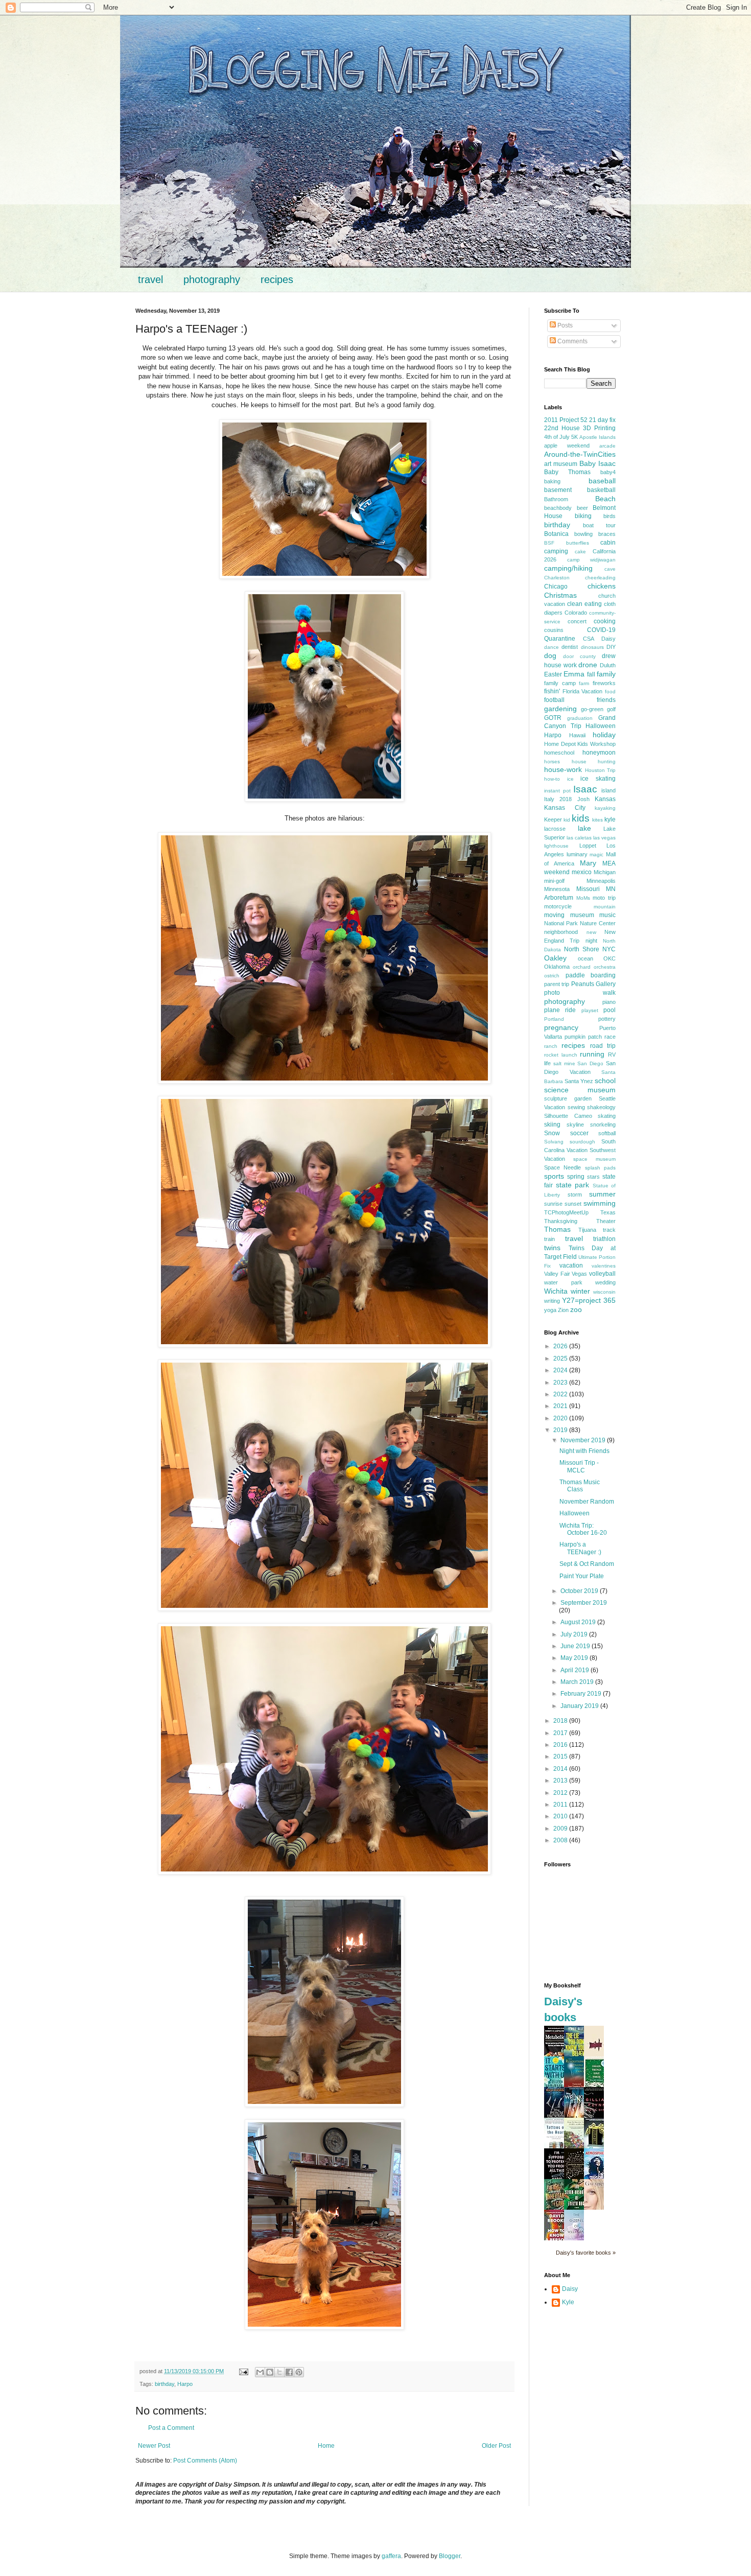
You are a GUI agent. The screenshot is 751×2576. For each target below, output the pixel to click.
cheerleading (600, 578)
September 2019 (584, 1603)
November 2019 (584, 1440)
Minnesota (557, 889)
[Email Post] (243, 2371)
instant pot (557, 791)
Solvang (554, 1142)
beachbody (558, 508)
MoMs (583, 898)
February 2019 (582, 1694)
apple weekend (567, 446)
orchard (582, 967)
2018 (561, 1721)
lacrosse (555, 829)
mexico (582, 872)
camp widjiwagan (592, 560)
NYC (609, 949)
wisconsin (604, 1292)
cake (580, 552)
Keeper (553, 819)
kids (581, 818)
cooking (605, 621)
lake (584, 828)
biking (583, 516)
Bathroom (556, 499)
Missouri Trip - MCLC (579, 1466)
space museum (594, 1159)
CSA (589, 639)
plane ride (560, 1010)
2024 (561, 1370)
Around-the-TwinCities (580, 454)
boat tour (599, 525)
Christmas (560, 595)
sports (554, 1176)
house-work (563, 769)
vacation (571, 1266)
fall (591, 674)
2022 (561, 1394)
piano (609, 1002)
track (609, 1230)
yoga (550, 1310)
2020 (561, 1418)
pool (609, 1010)
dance (551, 647)
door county (579, 656)
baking (552, 481)
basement (558, 490)
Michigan (605, 872)
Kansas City (565, 808)
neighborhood (561, 932)
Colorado (576, 613)
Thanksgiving (561, 1221)
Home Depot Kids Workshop (580, 744)
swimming (600, 1203)
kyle (610, 819)
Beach (605, 499)
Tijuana (587, 1230)
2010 (561, 1816)
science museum (580, 1090)
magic (596, 854)
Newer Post (154, 2446)
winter (580, 1291)
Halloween (601, 726)
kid (567, 820)
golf (611, 709)
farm (584, 683)
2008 (561, 1840)
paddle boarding (591, 975)
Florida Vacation (583, 691)
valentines (604, 1266)
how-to (552, 779)
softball (607, 1133)
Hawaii (577, 735)
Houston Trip (601, 770)
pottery (607, 1019)
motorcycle (558, 906)
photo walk (580, 993)
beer (582, 508)
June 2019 (576, 1646)
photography (212, 279)
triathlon (604, 1239)
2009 (561, 1829)
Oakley (555, 958)
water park (563, 1282)
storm (575, 1195)
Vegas (579, 1274)
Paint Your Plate (582, 1576)
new (591, 932)
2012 (561, 1793)
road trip (603, 1046)
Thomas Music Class (580, 1486)
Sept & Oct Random (587, 1564)
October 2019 (580, 1591)
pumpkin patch (583, 1037)
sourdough (582, 1142)
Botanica (556, 534)
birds (609, 516)
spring (576, 1177)
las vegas (604, 838)
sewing (576, 1107)
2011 (561, 1805)
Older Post (496, 2446)
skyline (575, 1125)
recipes (277, 279)
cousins (554, 630)
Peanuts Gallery (593, 984)
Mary (588, 863)
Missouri (588, 889)
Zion (563, 1310)
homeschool (559, 753)
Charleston (557, 578)
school (605, 1081)
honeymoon (599, 753)
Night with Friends (584, 1451)
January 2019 (580, 1706)
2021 (561, 1406)
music (607, 915)
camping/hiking (568, 568)
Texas (608, 1212)
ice (570, 779)
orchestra (605, 967)
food (610, 692)
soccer (579, 1133)
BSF (549, 543)
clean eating (584, 604)
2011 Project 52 (566, 420)
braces (607, 534)
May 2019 (575, 1658)
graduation (580, 718)
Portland (554, 1019)
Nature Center (598, 923)
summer (602, 1194)
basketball (601, 490)
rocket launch (561, 1055)
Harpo (185, 2384)
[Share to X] (279, 2372)
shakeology (601, 1107)
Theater (606, 1221)
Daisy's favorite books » (586, 2253)
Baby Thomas (567, 472)
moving (554, 915)
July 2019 (575, 1634)
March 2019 (578, 1682)
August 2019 (579, 1622)
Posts (564, 325)
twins (552, 1248)
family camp (560, 683)
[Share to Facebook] (289, 2372)
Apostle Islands (597, 437)
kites (597, 820)
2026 (561, 1346)
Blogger (450, 2556)
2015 (561, 1757)
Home (326, 2446)
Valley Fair (557, 1274)
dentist (570, 647)
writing (552, 1301)
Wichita (556, 1291)
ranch (551, 1046)
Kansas (605, 799)
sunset (573, 1204)
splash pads (600, 1168)
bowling (583, 534)
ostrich (552, 976)
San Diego (590, 1063)
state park (573, 1185)
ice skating (598, 779)
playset (590, 1010)
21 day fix (602, 420)
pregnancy (561, 1027)
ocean (585, 958)
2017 (561, 1733)
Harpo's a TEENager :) (580, 1548)
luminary (577, 854)
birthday (165, 2384)
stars (593, 1177)
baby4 (608, 472)
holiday (604, 735)
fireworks (604, 683)
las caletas (579, 838)
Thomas (557, 1229)
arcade (607, 446)
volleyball (602, 1274)
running (592, 1054)
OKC (609, 958)
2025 (561, 1359)
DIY (611, 647)
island (608, 790)
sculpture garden (568, 1098)
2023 (561, 1383)
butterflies (578, 543)
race (610, 1037)
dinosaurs (592, 647)
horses (552, 762)
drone (588, 665)
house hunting (594, 762)
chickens (602, 586)
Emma (574, 674)
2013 (561, 1781)
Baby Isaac (597, 463)
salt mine (564, 1063)
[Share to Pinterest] (299, 2372)
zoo (576, 1309)
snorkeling (603, 1125)
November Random (587, 1502)
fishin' (552, 691)
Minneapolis (601, 881)
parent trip (557, 984)
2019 (561, 1430)
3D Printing (599, 428)
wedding (605, 1282)
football (554, 700)
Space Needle (562, 1167)
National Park (561, 923)
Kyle (568, 2302)
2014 (561, 1769)
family (606, 674)
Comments (572, 341)
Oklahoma (557, 967)
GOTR (553, 718)
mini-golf (554, 881)
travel (150, 279)
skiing (552, 1125)
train (549, 1239)
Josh (583, 799)
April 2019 (576, 1670)
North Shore (582, 949)
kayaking (605, 808)
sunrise (553, 1204)
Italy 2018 (558, 799)
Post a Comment (171, 2428)
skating (607, 1116)
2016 (561, 1745)
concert (577, 621)
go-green (592, 709)
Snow (552, 1133)
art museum (561, 464)
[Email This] (260, 2372)
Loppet (588, 846)
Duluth (608, 665)
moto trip (604, 898)
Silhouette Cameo (568, 1116)
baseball (602, 481)
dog (550, 655)
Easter (553, 674)
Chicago (556, 587)
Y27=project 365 (589, 1300)
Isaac (585, 789)
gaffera (391, 2556)
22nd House (562, 428)
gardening (560, 709)
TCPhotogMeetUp (566, 1212)
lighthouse (556, 846)
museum (582, 915)
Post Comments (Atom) (205, 2461)
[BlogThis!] (270, 2372)
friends (606, 700)
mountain (605, 907)
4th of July (557, 437)
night (591, 941)
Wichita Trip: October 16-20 (583, 1529)
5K (574, 437)
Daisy (608, 639)
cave (610, 569)
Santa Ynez (579, 1081)
